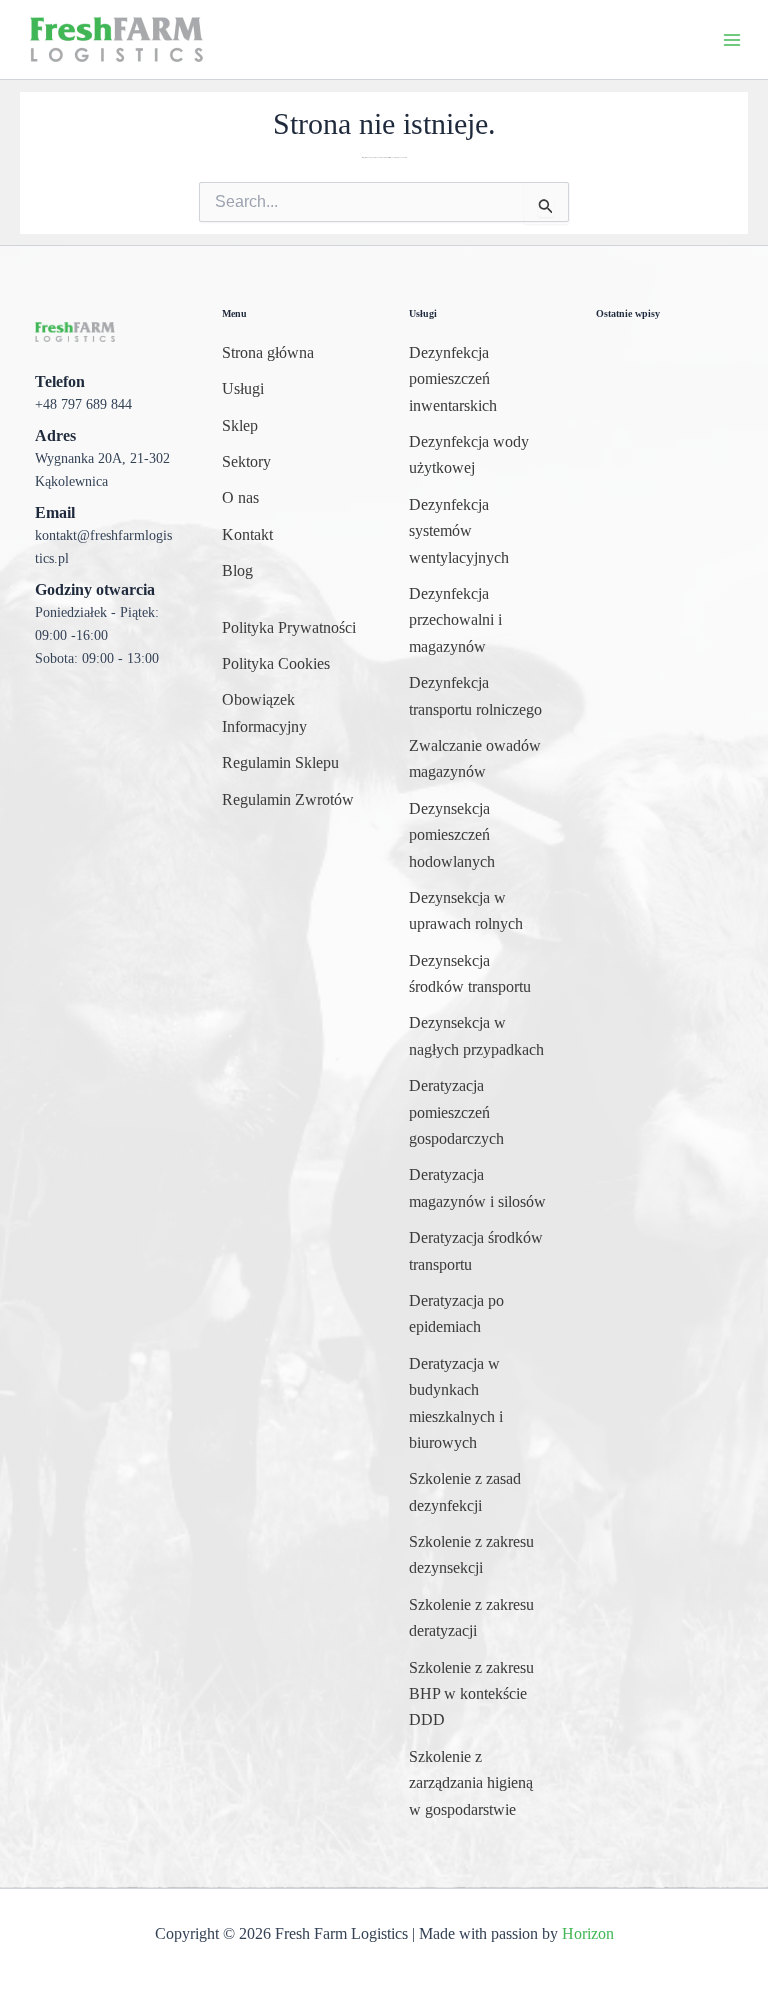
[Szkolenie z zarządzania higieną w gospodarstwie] (477, 1783)
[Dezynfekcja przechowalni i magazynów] (477, 620)
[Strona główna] (268, 353)
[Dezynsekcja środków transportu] (477, 974)
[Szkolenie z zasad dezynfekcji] (477, 1492)
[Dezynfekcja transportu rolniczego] (477, 696)
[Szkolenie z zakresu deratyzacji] (477, 1618)
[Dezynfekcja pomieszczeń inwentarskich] (477, 379)
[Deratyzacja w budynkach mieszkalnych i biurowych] (477, 1404)
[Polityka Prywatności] (289, 628)
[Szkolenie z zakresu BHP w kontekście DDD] (477, 1694)
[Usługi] (243, 389)
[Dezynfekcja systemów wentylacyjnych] (477, 531)
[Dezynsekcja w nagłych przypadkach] (477, 1036)
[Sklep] (240, 426)
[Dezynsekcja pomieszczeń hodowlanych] (477, 835)
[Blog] (237, 571)
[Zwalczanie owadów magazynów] (477, 759)
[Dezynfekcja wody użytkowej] (477, 455)
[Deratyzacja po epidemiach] (477, 1314)
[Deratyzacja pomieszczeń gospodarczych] (477, 1112)
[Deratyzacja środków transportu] (477, 1251)
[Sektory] (246, 462)
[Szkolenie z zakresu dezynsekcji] (477, 1555)
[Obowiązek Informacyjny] (290, 713)
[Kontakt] (247, 535)
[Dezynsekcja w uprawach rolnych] (477, 911)
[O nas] (240, 498)
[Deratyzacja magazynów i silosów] (477, 1188)
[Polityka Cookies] (276, 664)
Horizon (588, 1933)
